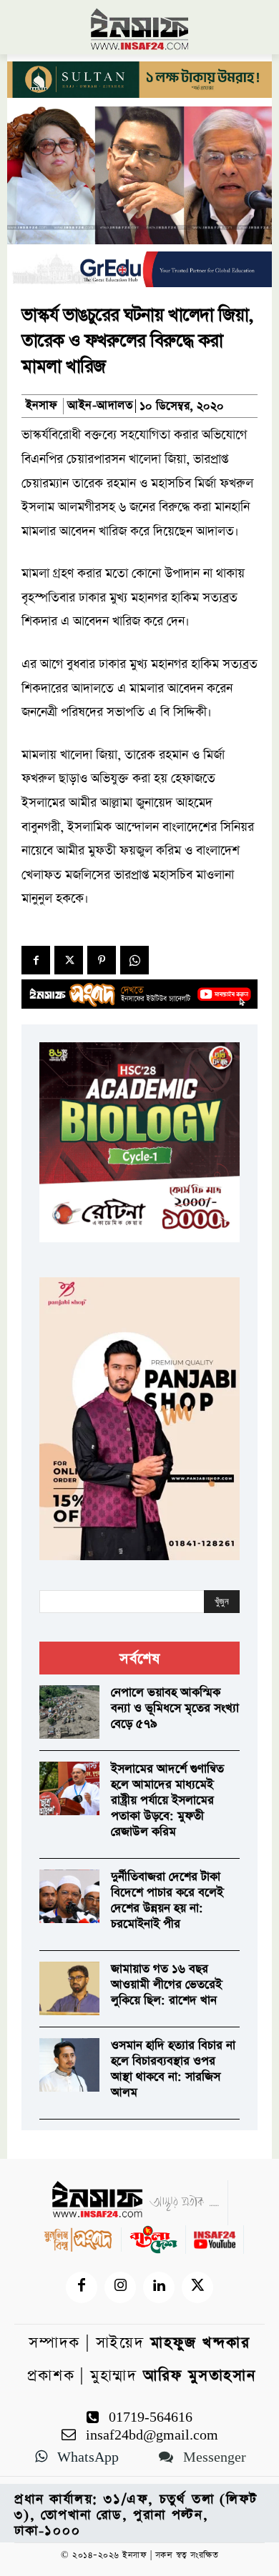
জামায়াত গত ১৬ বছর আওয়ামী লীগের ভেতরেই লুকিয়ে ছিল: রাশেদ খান (166, 1985)
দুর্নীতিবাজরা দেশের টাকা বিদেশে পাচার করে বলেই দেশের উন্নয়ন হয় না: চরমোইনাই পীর (167, 1901)
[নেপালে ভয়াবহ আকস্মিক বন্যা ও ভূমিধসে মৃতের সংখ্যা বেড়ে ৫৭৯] (69, 1712)
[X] (69, 960)
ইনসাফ (41, 406)
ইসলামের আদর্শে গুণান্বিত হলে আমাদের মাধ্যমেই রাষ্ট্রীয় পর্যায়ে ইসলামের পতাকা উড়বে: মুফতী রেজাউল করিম (167, 1801)
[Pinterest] (102, 960)
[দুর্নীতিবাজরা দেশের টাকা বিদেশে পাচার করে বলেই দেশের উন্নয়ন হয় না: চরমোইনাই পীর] (69, 1897)
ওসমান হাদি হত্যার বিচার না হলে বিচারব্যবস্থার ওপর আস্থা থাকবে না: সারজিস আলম (173, 2069)
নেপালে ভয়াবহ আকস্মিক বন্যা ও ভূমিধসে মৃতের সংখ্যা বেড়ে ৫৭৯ (175, 1708)
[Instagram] (120, 2287)
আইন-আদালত (100, 406)
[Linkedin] (159, 2287)
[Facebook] (36, 960)
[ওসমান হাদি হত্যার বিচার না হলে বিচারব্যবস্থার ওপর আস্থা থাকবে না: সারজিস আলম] (69, 2065)
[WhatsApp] (134, 960)
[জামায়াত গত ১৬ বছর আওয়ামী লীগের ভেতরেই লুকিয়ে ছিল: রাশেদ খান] (69, 1989)
